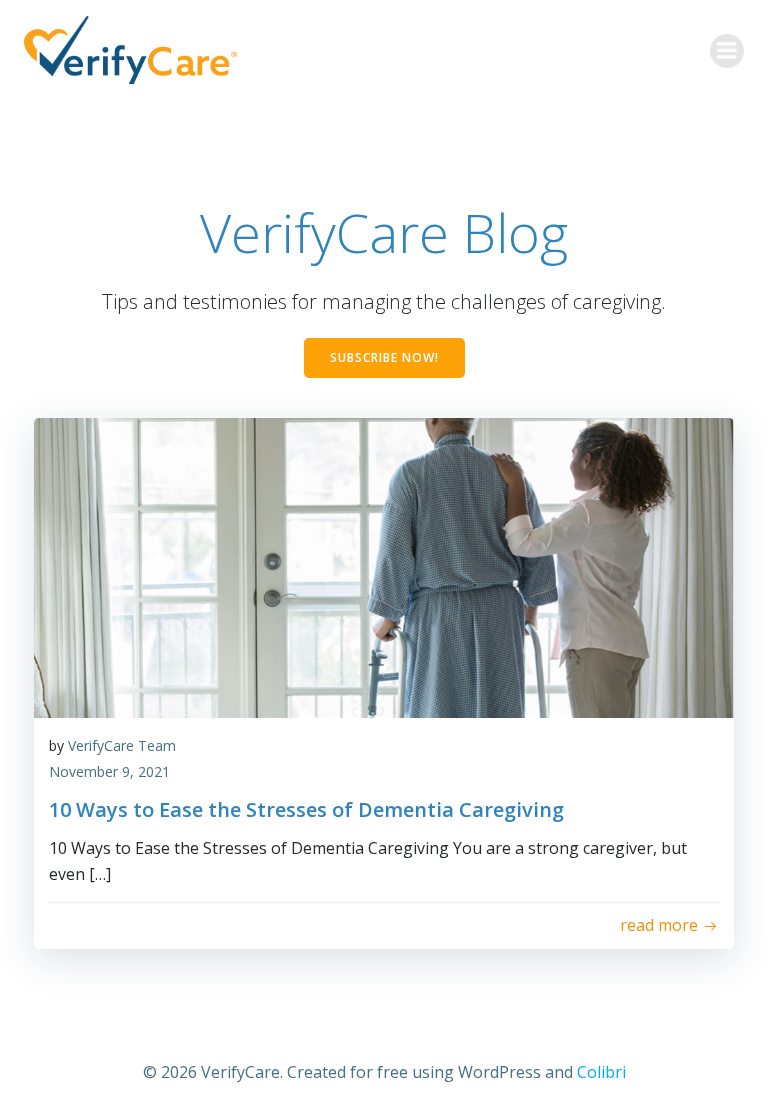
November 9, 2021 (109, 771)
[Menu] (727, 51)
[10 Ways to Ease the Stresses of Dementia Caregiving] (384, 566)
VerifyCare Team (122, 745)
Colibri (601, 1072)
